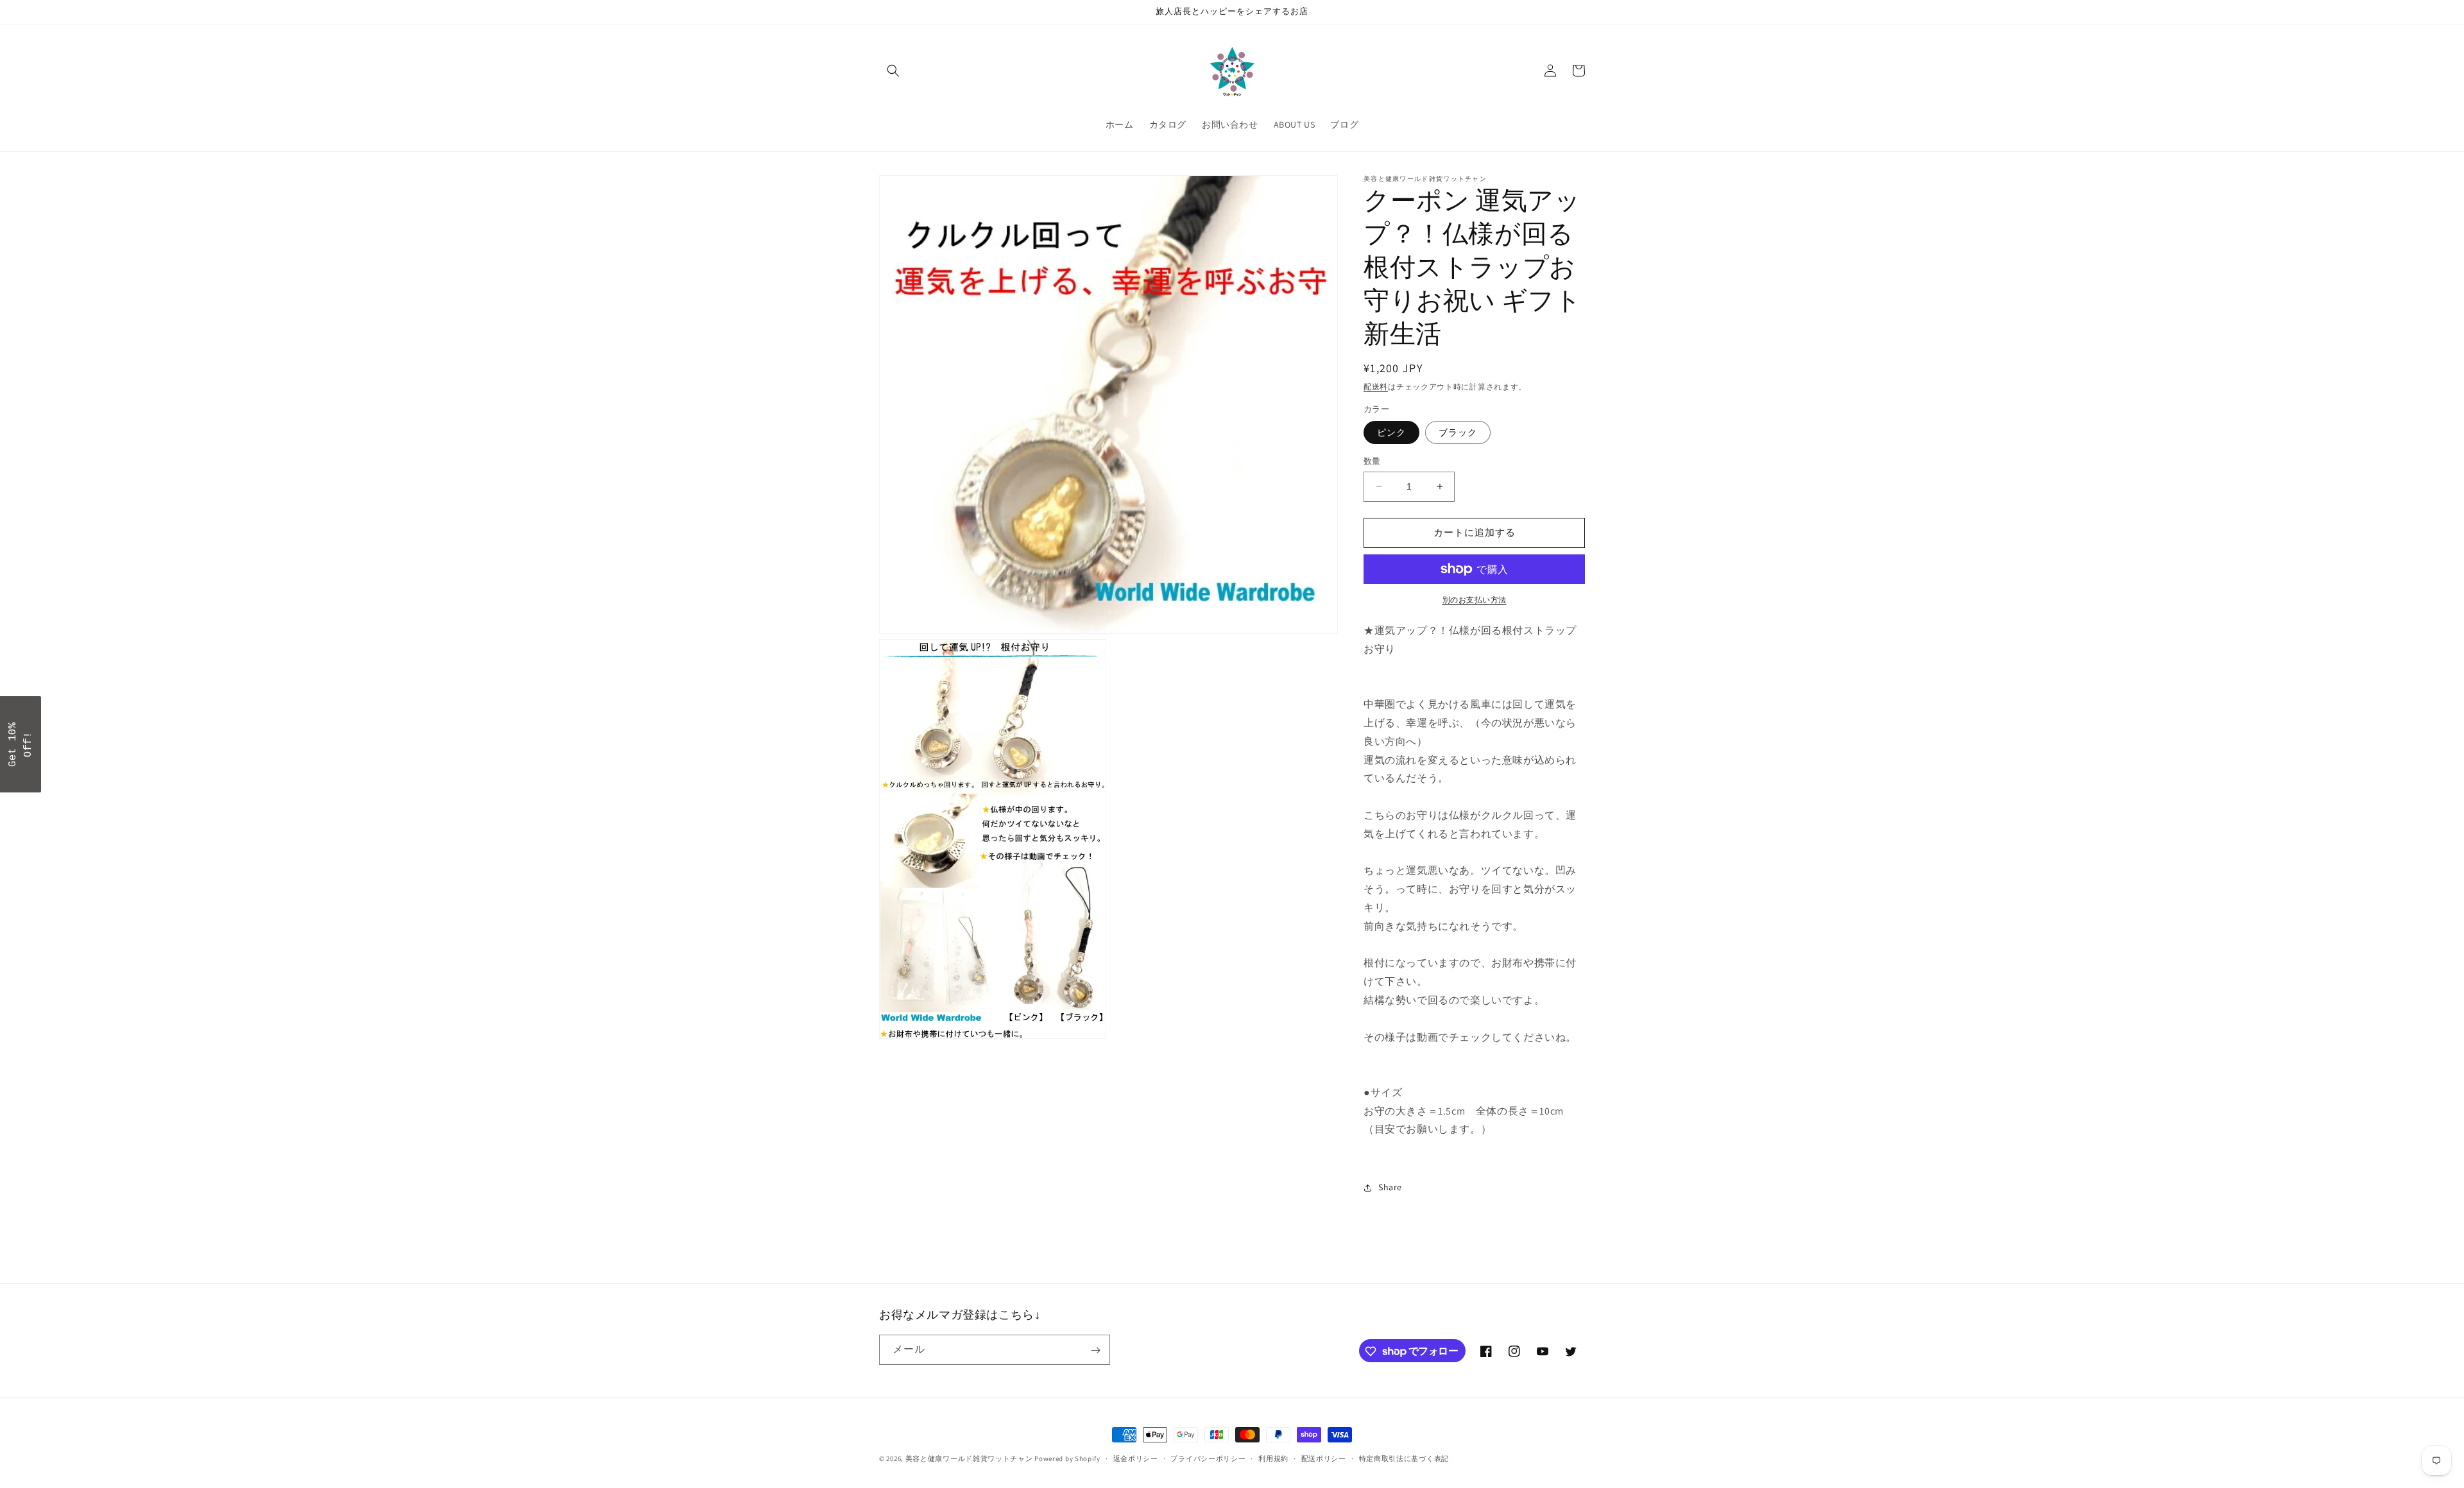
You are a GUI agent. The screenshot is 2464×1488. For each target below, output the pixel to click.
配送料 (1376, 387)
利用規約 (1273, 1458)
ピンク (1391, 432)
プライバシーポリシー (1208, 1458)
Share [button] (1390, 1187)
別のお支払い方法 (1475, 600)
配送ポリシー (1324, 1458)
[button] (893, 71)
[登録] (1095, 1350)
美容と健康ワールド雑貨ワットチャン (969, 1458)
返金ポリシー (1136, 1458)
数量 (1372, 461)
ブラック (1458, 432)
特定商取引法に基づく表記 (1404, 1458)
